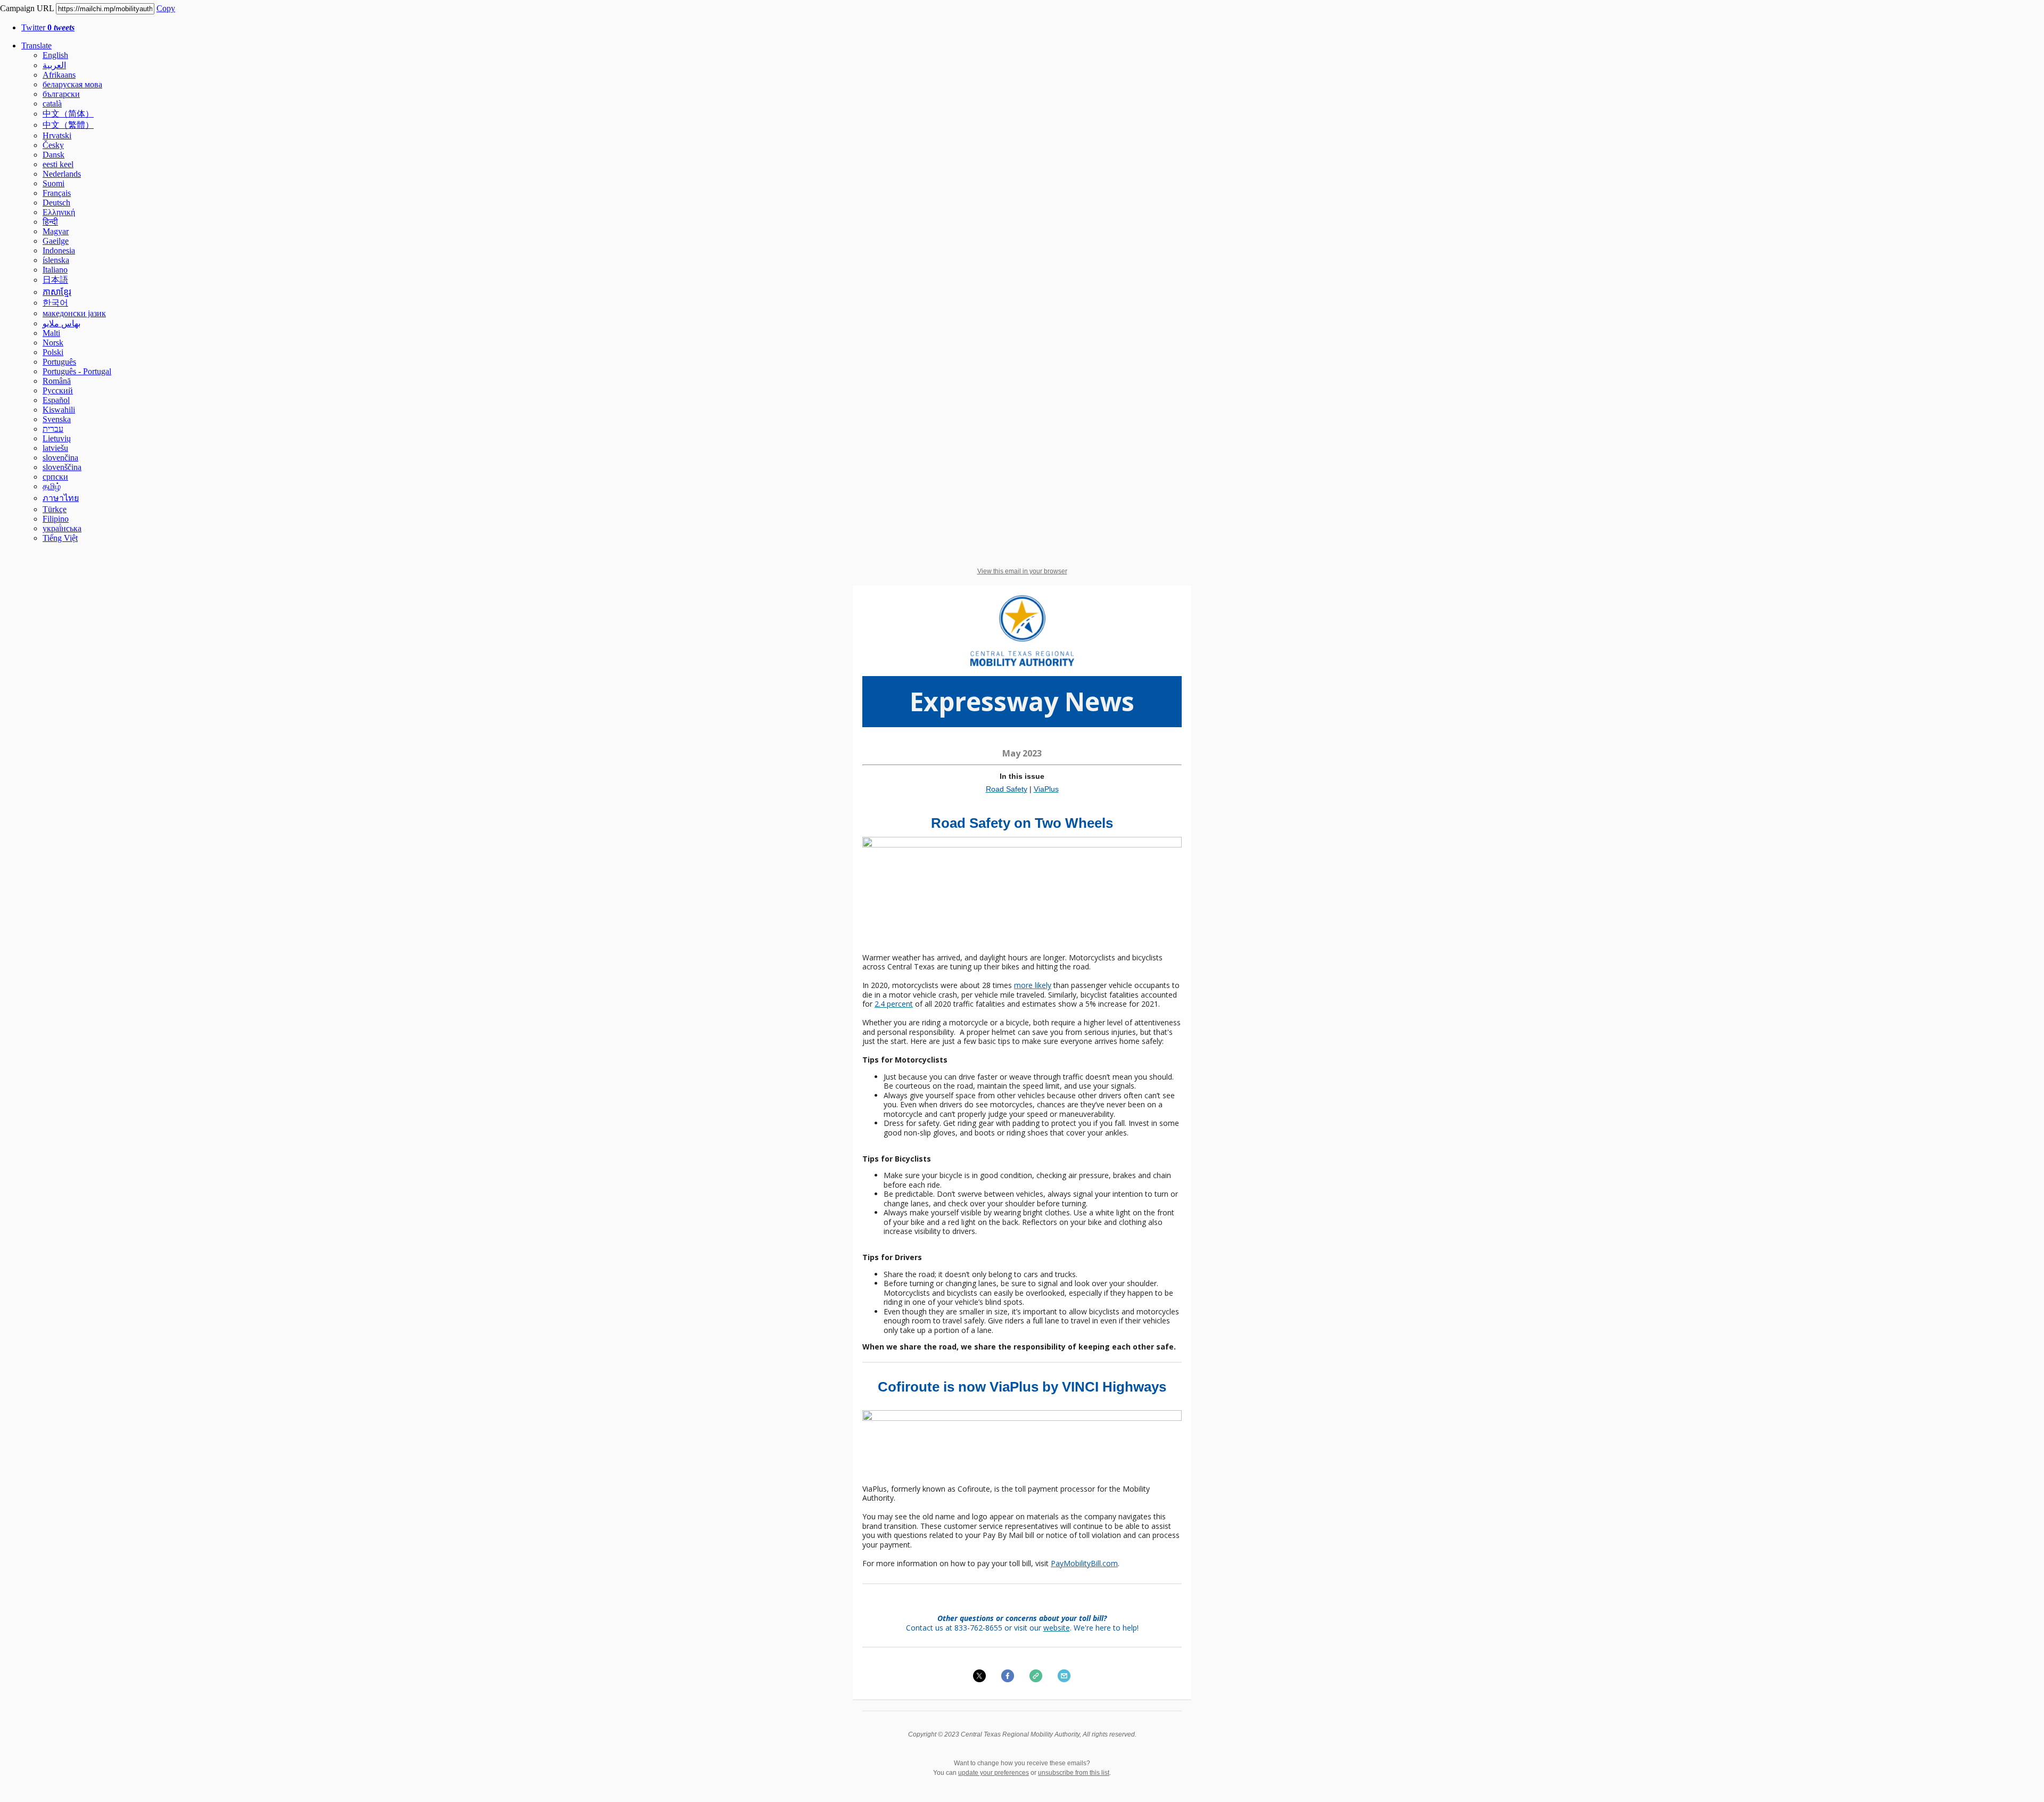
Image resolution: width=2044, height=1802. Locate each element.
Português (59, 362)
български (61, 94)
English (55, 55)
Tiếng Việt (60, 538)
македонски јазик (74, 313)
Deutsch (56, 203)
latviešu (55, 448)
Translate (36, 46)
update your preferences (994, 1773)
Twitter (48, 27)
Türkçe (55, 509)
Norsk (53, 343)
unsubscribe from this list (1074, 1773)
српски (55, 477)
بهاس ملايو (61, 323)
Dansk (53, 155)
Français (57, 193)
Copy (166, 8)
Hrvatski (57, 135)
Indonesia (59, 250)
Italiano (55, 270)
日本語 (55, 280)
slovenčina (60, 458)
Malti (51, 333)
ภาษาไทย (61, 498)
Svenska (57, 419)
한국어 (55, 303)
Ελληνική (59, 212)
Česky (53, 145)
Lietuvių (57, 438)
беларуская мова (72, 84)
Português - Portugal (77, 371)
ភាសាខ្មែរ (57, 292)
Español (56, 400)
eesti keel (58, 164)
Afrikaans (59, 75)
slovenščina (62, 467)
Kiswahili (59, 410)
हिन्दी (50, 222)
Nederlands (62, 174)
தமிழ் (52, 486)
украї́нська (62, 528)
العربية (54, 65)
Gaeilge (56, 241)
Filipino (56, 519)
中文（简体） (68, 114)
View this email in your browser (1022, 571)
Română (57, 381)
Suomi (53, 183)
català (52, 104)
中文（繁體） (68, 125)
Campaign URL (27, 8)
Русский (58, 390)
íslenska (56, 260)
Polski (53, 352)
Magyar (56, 231)
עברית (53, 429)
